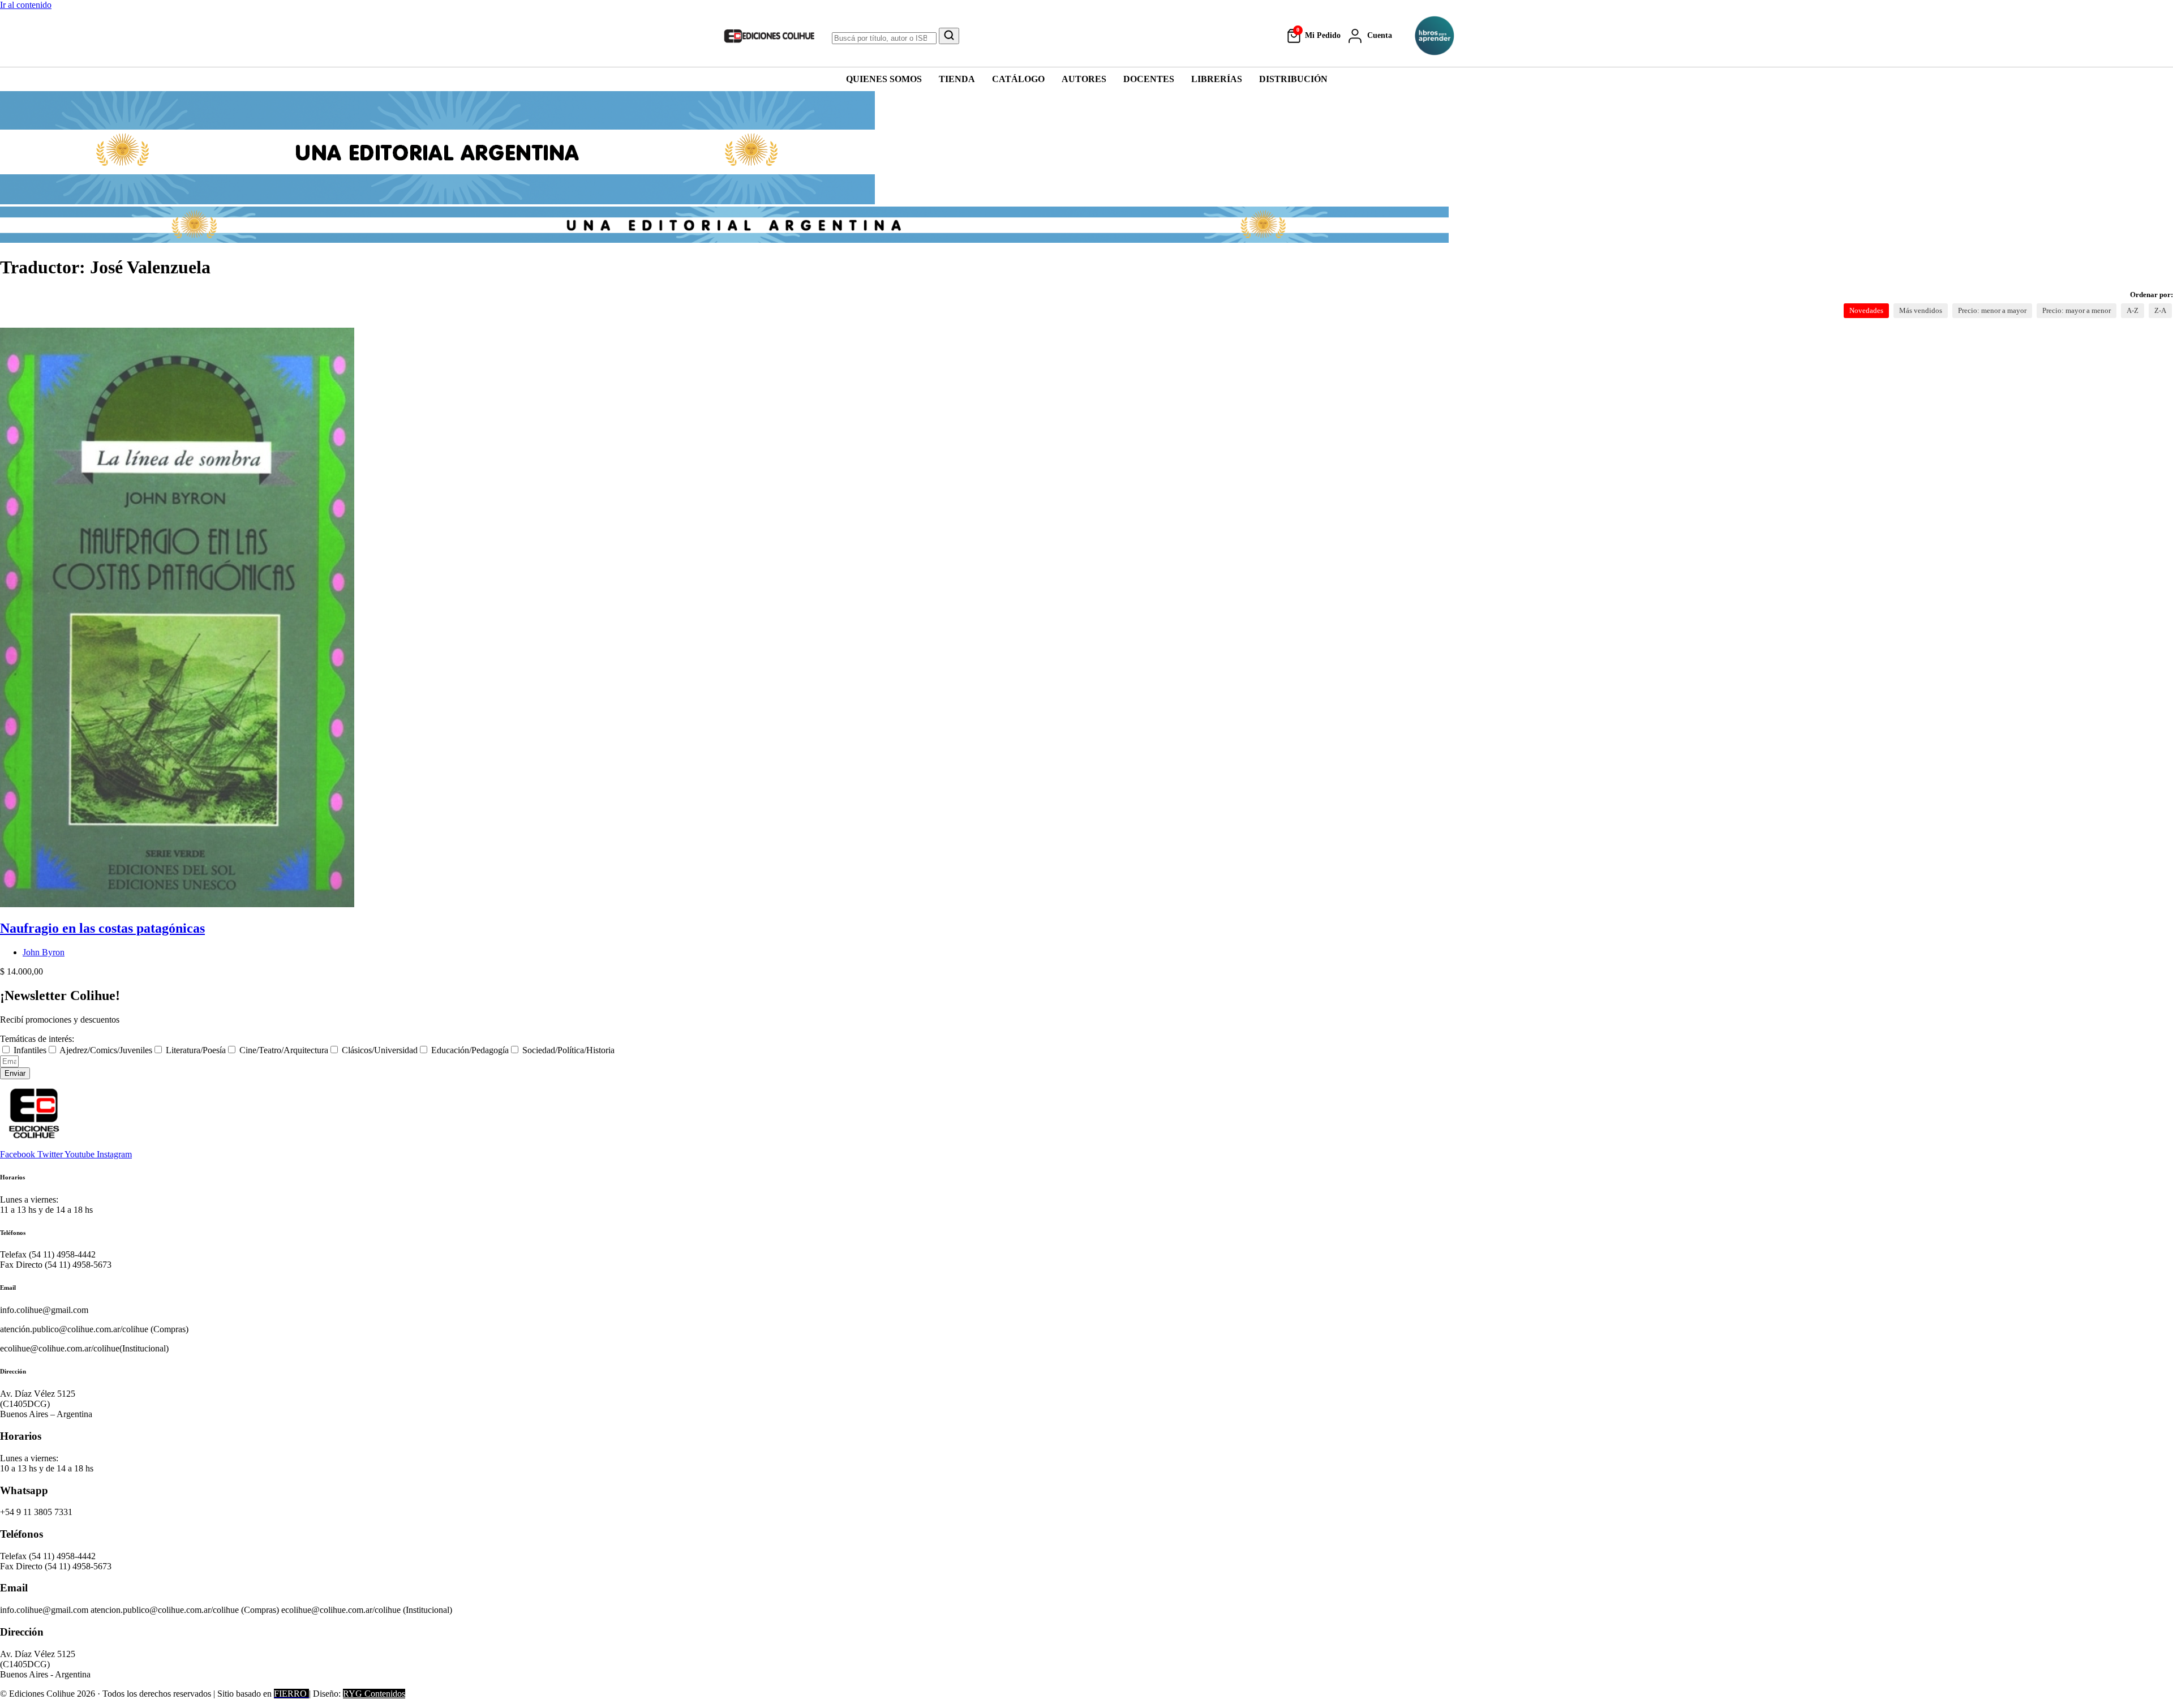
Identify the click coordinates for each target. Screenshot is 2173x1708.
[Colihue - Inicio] (770, 36)
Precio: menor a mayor (1992, 310)
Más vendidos (1921, 310)
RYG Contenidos (374, 1694)
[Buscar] (949, 36)
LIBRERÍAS (1217, 79)
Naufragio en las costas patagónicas (102, 928)
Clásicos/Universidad (380, 1050)
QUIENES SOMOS (884, 79)
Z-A (2160, 310)
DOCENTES (1149, 79)
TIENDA (957, 79)
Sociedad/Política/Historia (568, 1050)
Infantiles (30, 1050)
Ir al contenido (26, 5)
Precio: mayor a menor (2077, 310)
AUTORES (1084, 79)
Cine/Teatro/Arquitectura (284, 1050)
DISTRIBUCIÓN (1293, 79)
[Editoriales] (1435, 36)
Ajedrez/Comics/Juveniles (106, 1050)
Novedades (1866, 310)
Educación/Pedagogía (470, 1050)
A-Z (2133, 310)
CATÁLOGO (1018, 79)
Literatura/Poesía (196, 1050)
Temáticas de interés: (37, 1039)
